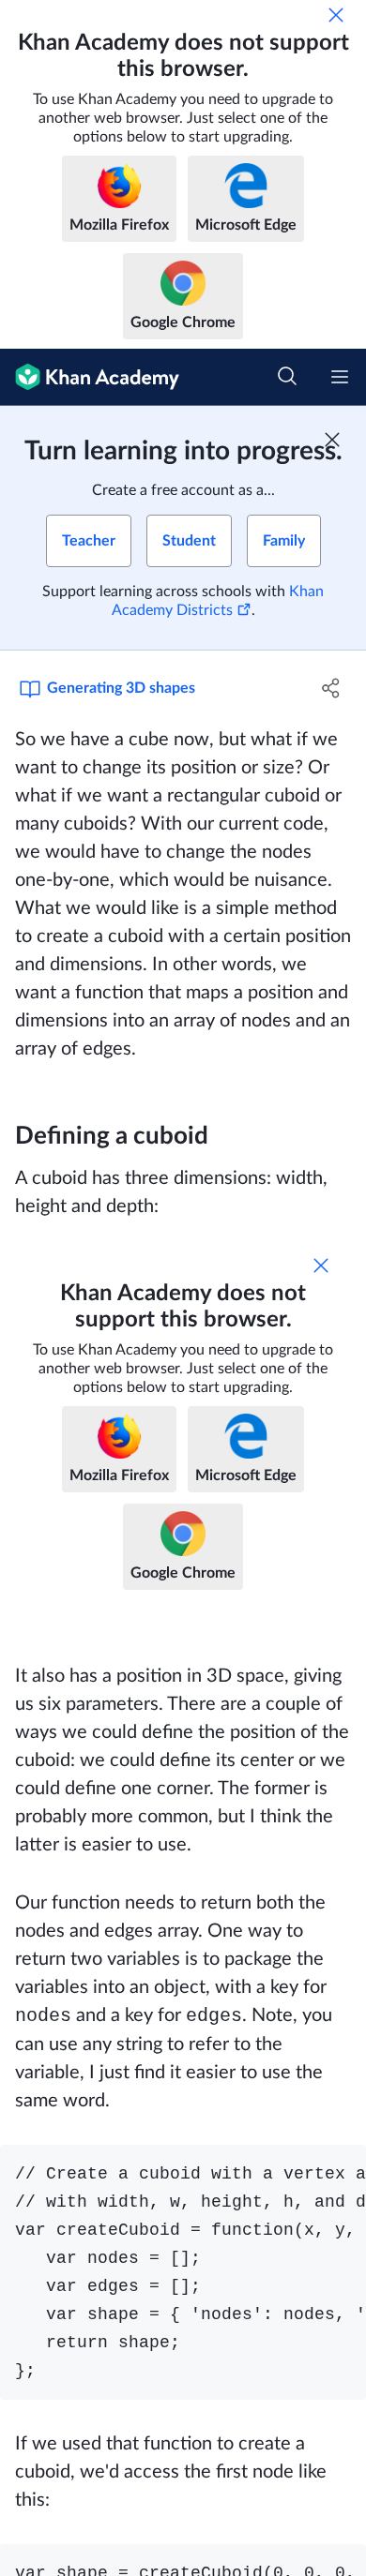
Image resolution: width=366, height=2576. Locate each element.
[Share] (331, 688)
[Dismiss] (336, 15)
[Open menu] (340, 377)
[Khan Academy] (90, 377)
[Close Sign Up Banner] (332, 440)
